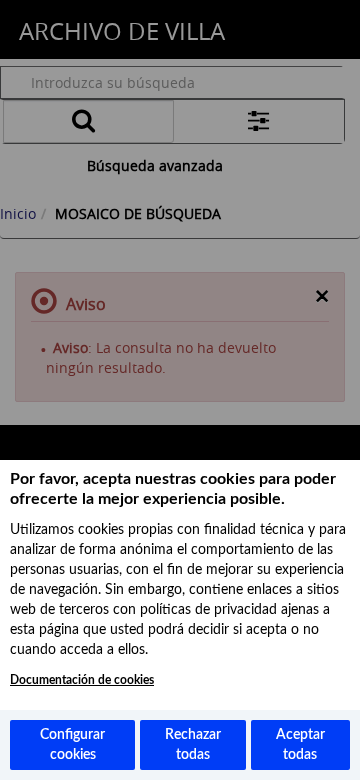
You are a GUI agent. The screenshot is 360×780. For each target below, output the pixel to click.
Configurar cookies (72, 745)
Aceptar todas (300, 745)
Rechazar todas (193, 745)
